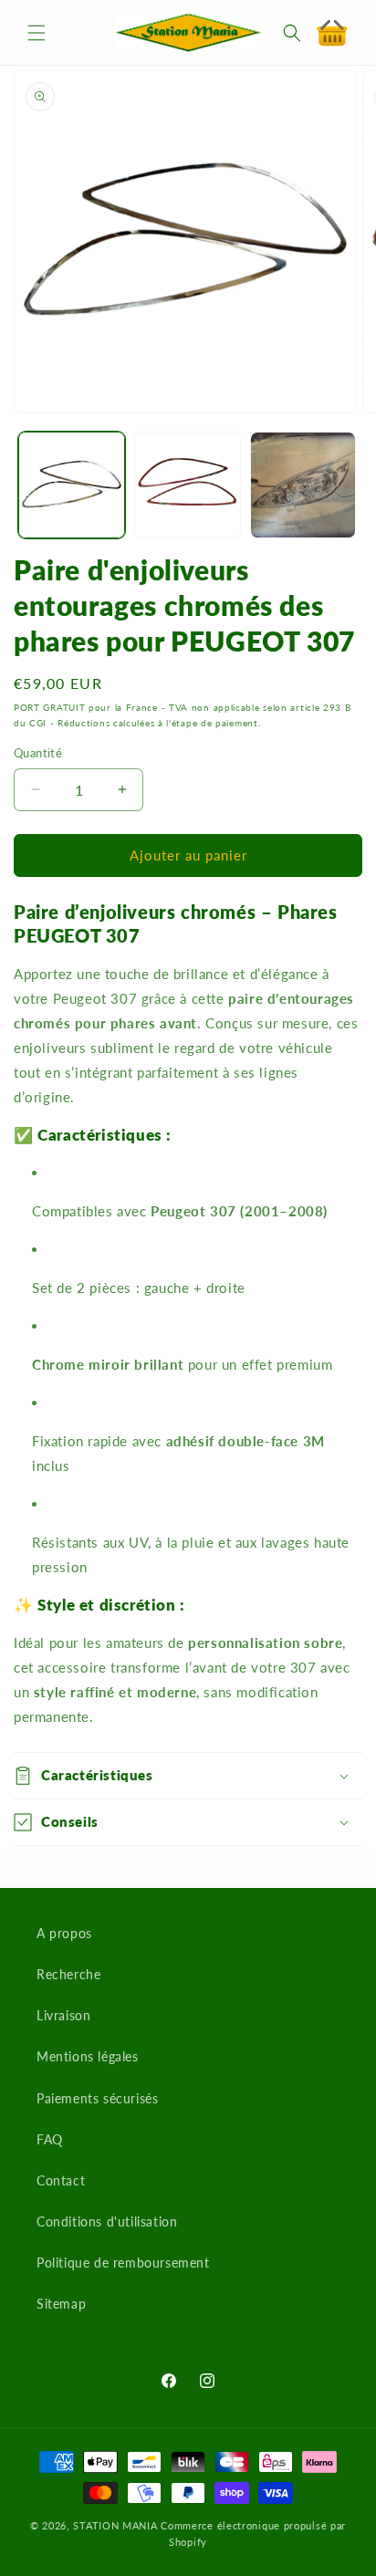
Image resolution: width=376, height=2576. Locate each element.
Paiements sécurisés (97, 2098)
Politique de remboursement (123, 2263)
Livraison (63, 2015)
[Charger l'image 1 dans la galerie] (72, 485)
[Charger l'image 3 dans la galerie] (303, 485)
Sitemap (61, 2304)
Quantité (38, 753)
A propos (64, 1933)
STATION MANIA (115, 2525)
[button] (37, 33)
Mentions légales (88, 2056)
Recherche (68, 1974)
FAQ (50, 2139)
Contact (61, 2180)
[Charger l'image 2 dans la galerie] (188, 485)
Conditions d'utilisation (107, 2221)
